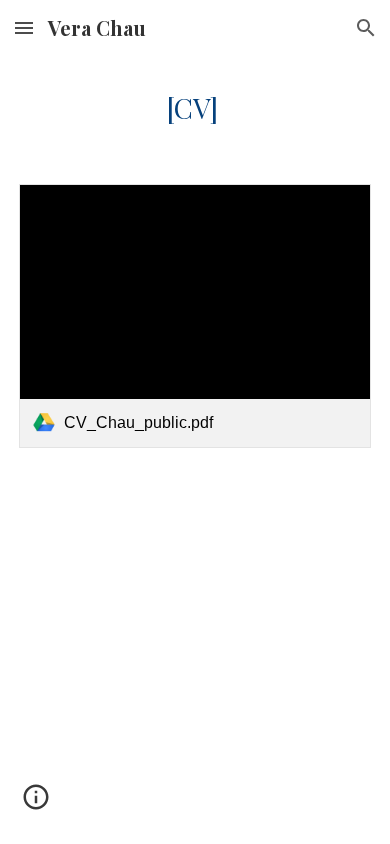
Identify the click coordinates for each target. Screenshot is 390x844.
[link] (195, 316)
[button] (24, 27)
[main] (195, 108)
